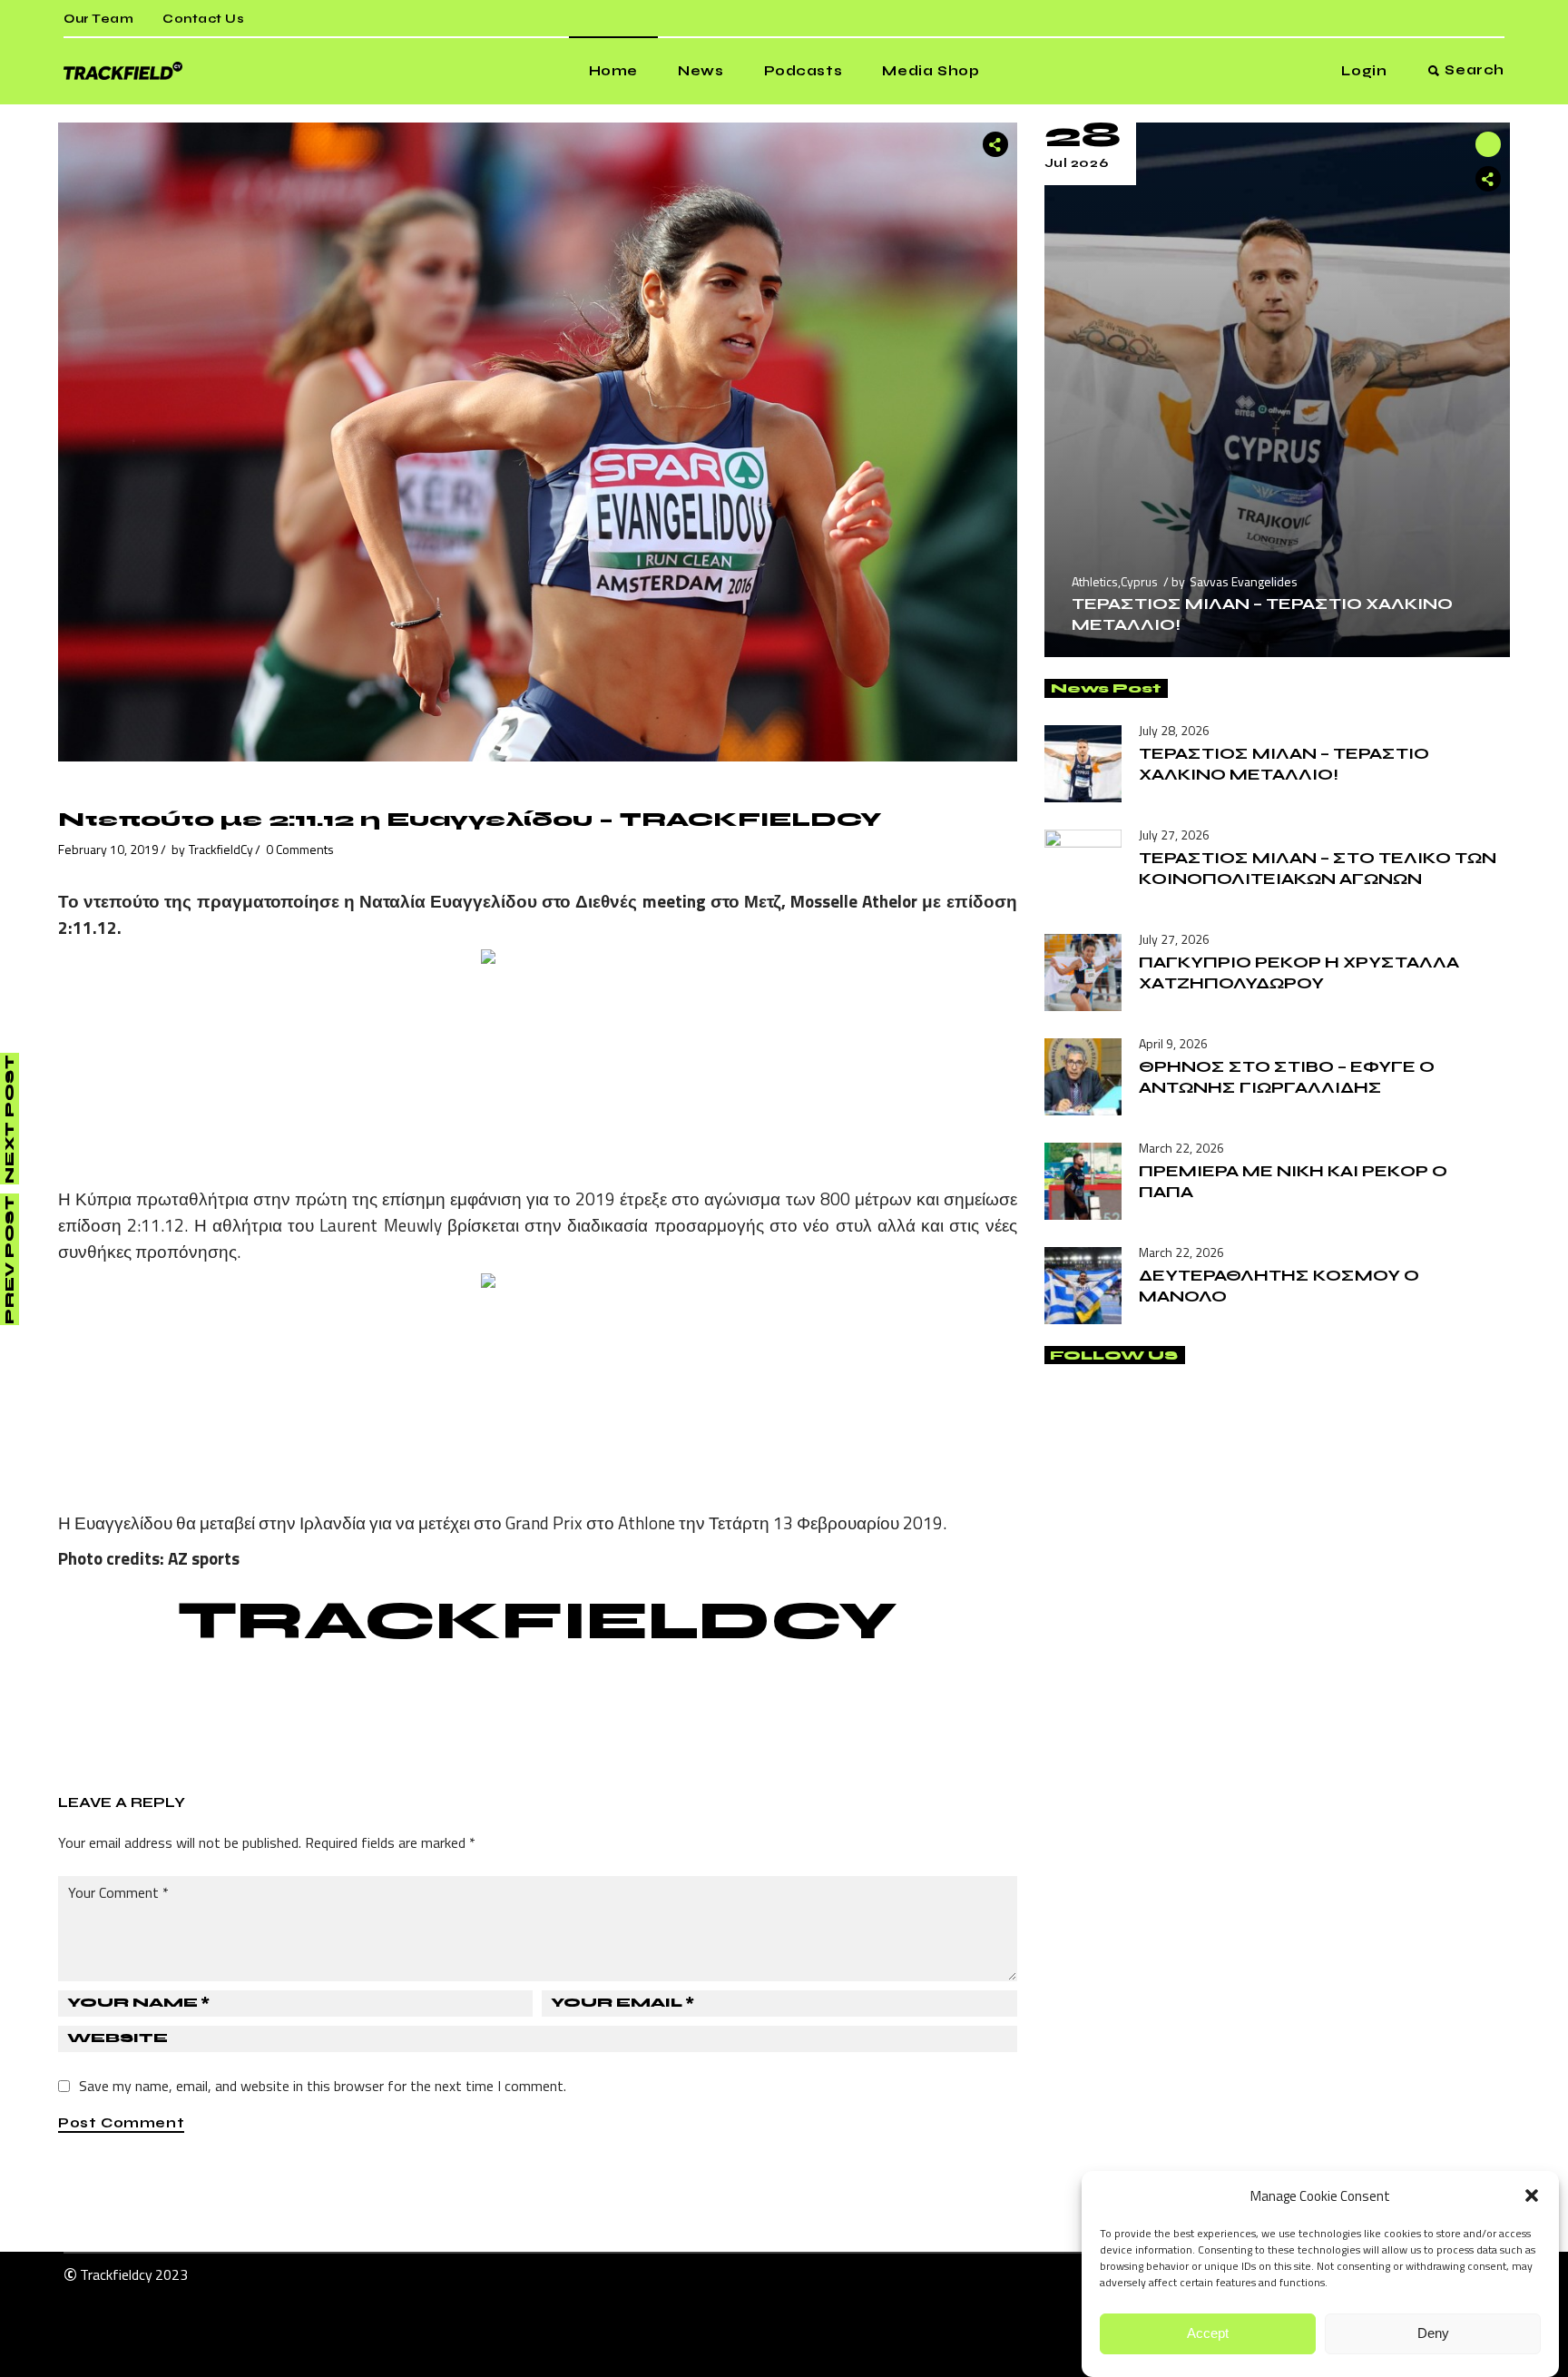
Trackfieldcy (116, 2274)
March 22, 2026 (1181, 1148)
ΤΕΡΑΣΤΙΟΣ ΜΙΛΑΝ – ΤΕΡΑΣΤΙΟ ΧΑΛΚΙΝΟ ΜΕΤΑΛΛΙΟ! (1284, 764)
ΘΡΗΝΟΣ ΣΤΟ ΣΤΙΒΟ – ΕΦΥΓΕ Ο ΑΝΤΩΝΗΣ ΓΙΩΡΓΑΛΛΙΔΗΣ (1287, 1077)
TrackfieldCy (221, 849)
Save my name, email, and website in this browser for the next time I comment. (323, 2086)
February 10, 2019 (108, 849)
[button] (1532, 2195)
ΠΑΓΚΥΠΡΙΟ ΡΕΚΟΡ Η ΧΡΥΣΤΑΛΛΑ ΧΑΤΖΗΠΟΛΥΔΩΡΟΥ (1299, 972)
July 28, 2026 (1174, 730)
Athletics (1095, 581)
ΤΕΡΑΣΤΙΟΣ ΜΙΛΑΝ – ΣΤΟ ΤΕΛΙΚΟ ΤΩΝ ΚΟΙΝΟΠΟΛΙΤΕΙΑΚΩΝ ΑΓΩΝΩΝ (1318, 868)
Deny (1433, 2334)
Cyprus (1139, 581)
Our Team (98, 19)
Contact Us (203, 19)
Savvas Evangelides (1244, 581)
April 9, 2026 (1173, 1043)
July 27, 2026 (1174, 835)
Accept (1208, 2334)
